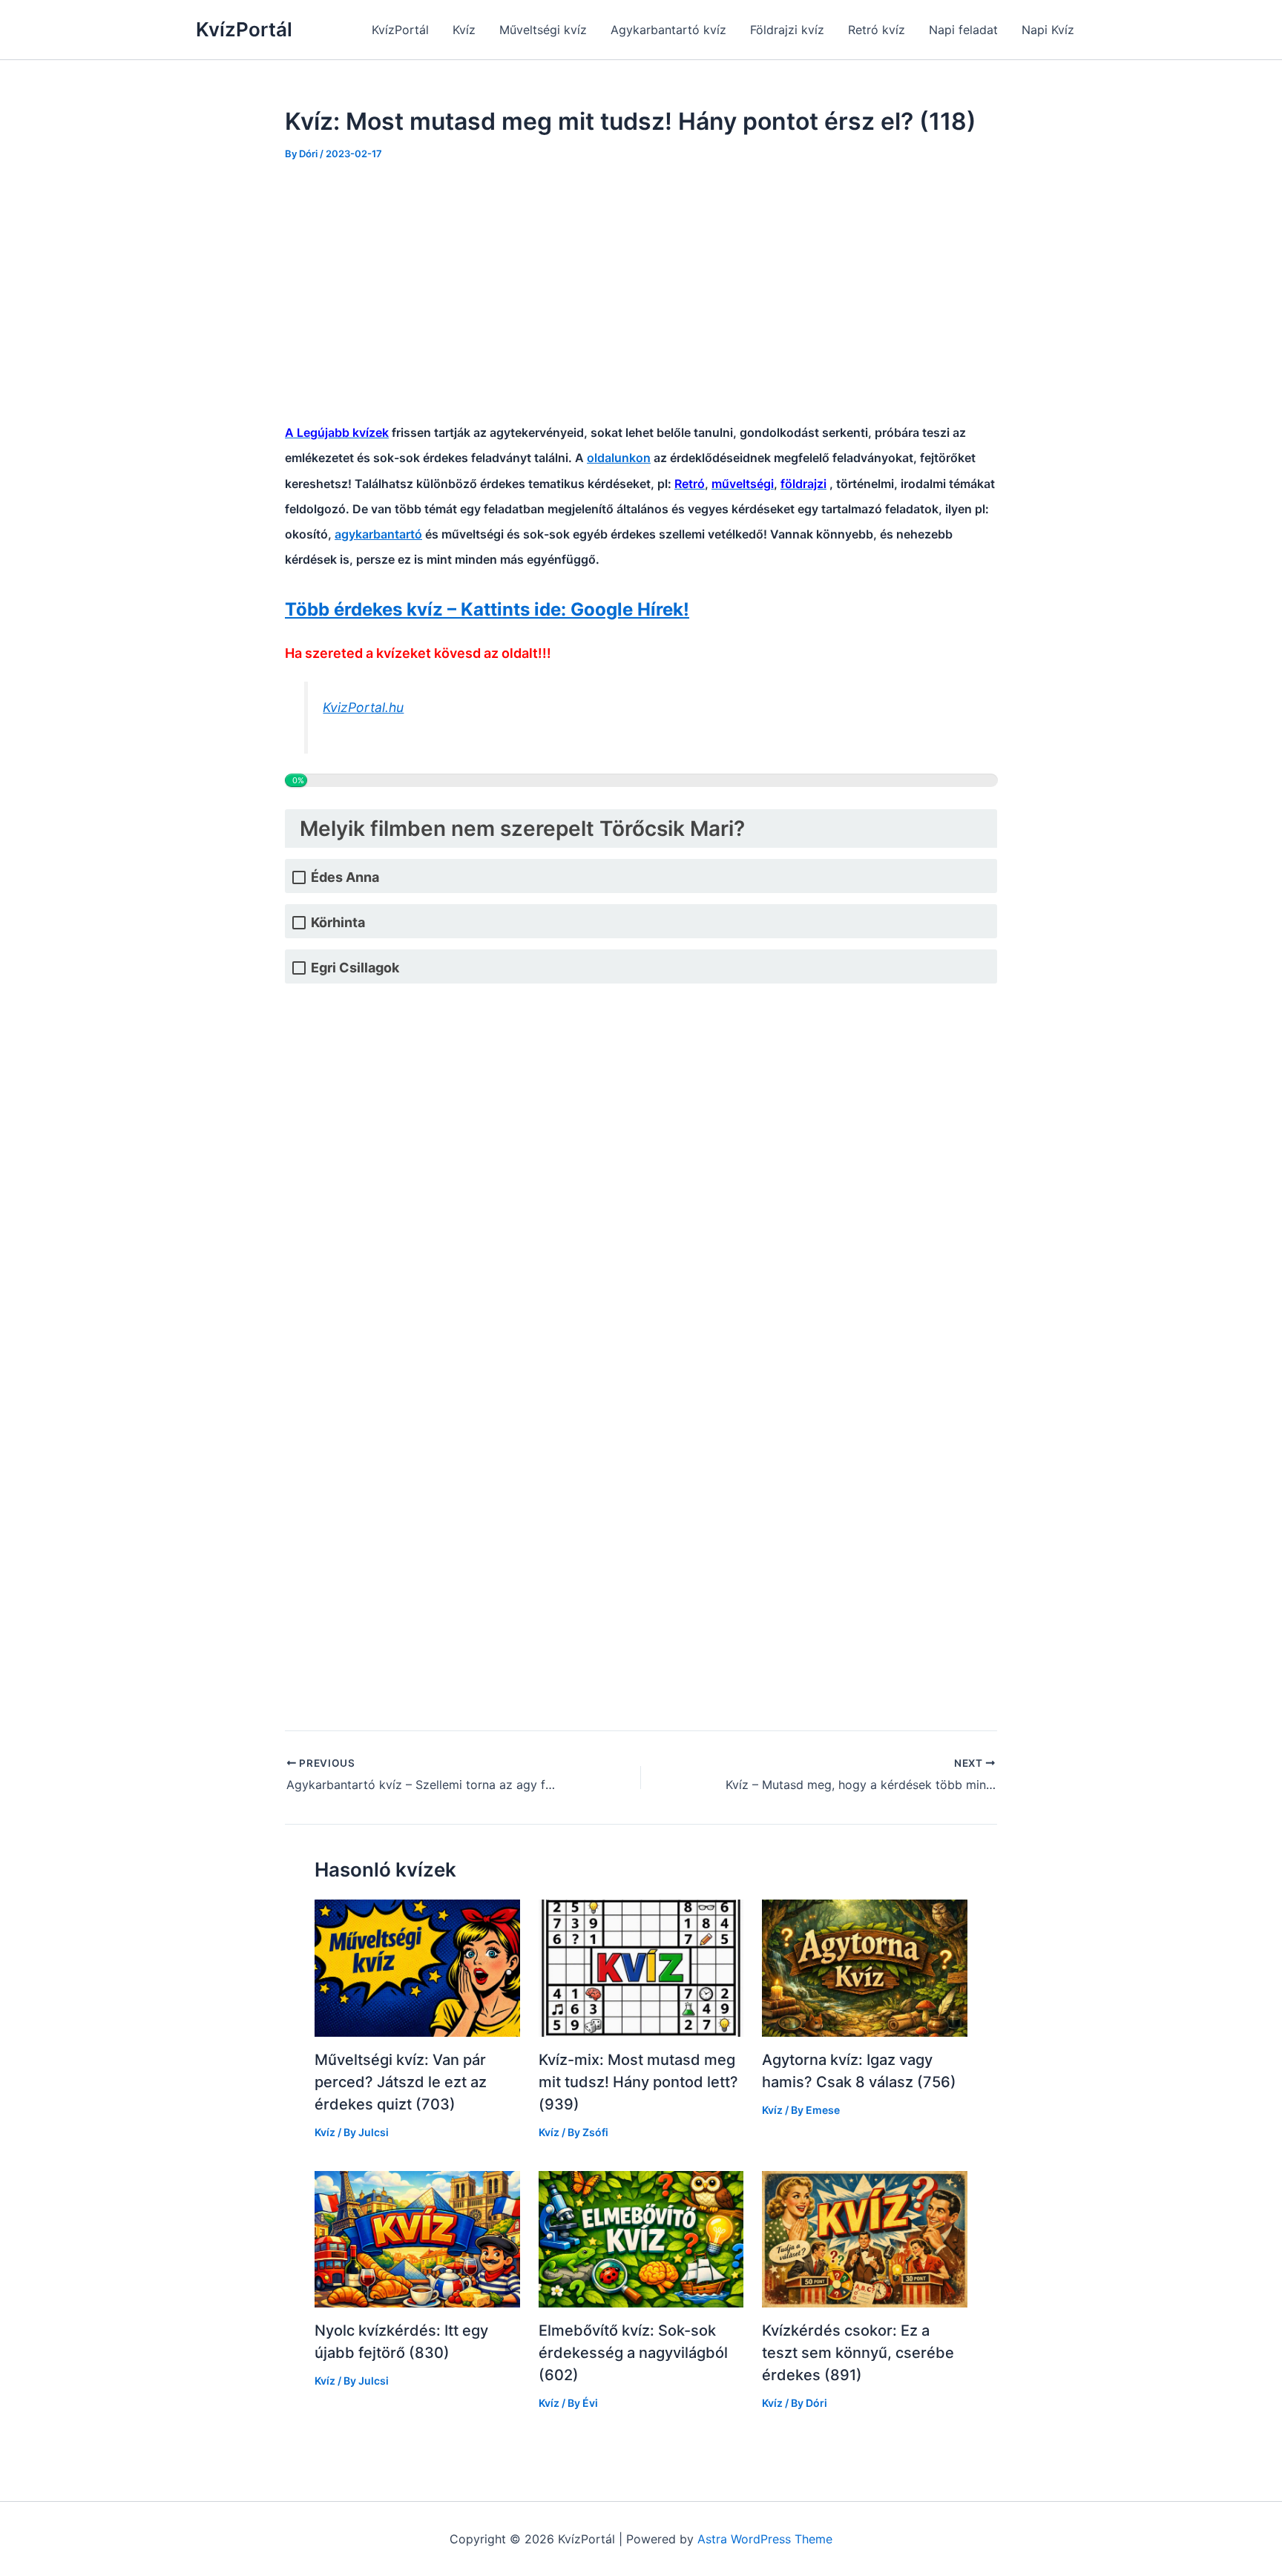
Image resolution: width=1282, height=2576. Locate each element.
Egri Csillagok (355, 968)
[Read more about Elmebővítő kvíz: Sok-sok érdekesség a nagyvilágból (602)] (641, 2239)
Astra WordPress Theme (765, 2539)
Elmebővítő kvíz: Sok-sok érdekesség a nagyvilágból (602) (633, 2353)
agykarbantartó (378, 534)
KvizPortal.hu (363, 707)
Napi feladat (963, 30)
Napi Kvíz (1048, 30)
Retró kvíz (877, 30)
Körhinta (338, 922)
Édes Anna (345, 877)
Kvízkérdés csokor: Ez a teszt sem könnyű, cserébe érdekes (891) (858, 2353)
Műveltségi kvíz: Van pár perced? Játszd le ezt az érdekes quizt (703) (401, 2082)
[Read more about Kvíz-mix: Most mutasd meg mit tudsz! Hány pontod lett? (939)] (641, 1967)
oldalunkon (619, 458)
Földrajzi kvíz (787, 30)
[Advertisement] (641, 289)
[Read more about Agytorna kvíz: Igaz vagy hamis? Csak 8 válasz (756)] (865, 1967)
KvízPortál (244, 29)
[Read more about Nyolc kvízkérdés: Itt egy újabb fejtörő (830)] (417, 2239)
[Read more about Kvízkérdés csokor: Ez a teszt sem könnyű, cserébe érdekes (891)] (865, 2239)
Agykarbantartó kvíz (668, 30)
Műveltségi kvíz (543, 30)
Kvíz (464, 30)
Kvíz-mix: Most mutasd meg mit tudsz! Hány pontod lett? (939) (638, 2082)
